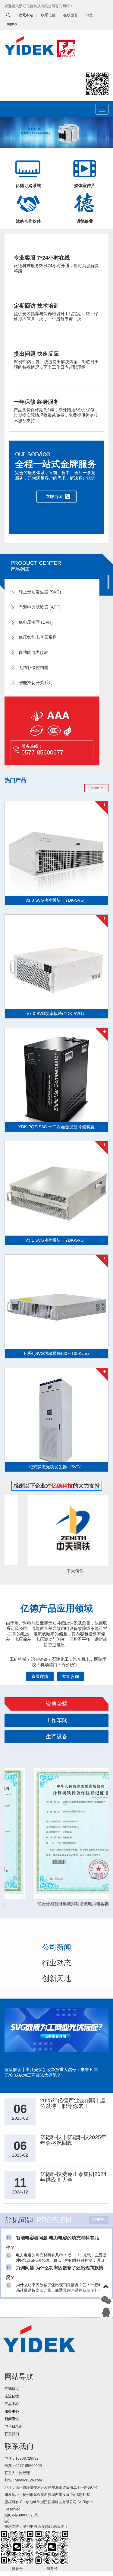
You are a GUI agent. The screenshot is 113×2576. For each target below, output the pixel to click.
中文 (89, 15)
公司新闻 (57, 1947)
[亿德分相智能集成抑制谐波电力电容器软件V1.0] (56, 1833)
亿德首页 (12, 2389)
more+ (99, 2220)
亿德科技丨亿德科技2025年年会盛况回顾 (73, 2140)
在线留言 (71, 15)
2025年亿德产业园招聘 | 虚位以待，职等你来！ (73, 2103)
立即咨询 (54, 496)
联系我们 (12, 2434)
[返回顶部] (106, 2288)
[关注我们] (106, 2300)
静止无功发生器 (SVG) (40, 592)
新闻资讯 (12, 2419)
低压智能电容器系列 (38, 637)
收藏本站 (26, 15)
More (95, 788)
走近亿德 (12, 2396)
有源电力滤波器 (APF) (40, 607)
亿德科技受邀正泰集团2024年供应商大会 (73, 2177)
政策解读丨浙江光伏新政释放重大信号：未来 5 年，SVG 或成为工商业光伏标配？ (53, 2072)
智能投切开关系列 (36, 683)
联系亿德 (48, 15)
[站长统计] (7, 2520)
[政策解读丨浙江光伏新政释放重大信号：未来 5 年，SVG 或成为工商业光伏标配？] (56, 2037)
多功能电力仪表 (33, 653)
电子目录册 (14, 2426)
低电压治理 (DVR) (36, 622)
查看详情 (40, 1676)
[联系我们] (106, 2312)
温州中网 (30, 2526)
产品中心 (12, 2404)
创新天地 (57, 1978)
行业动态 (57, 1963)
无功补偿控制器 (33, 668)
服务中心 (12, 2411)
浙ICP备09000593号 (21, 2515)
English (11, 24)
